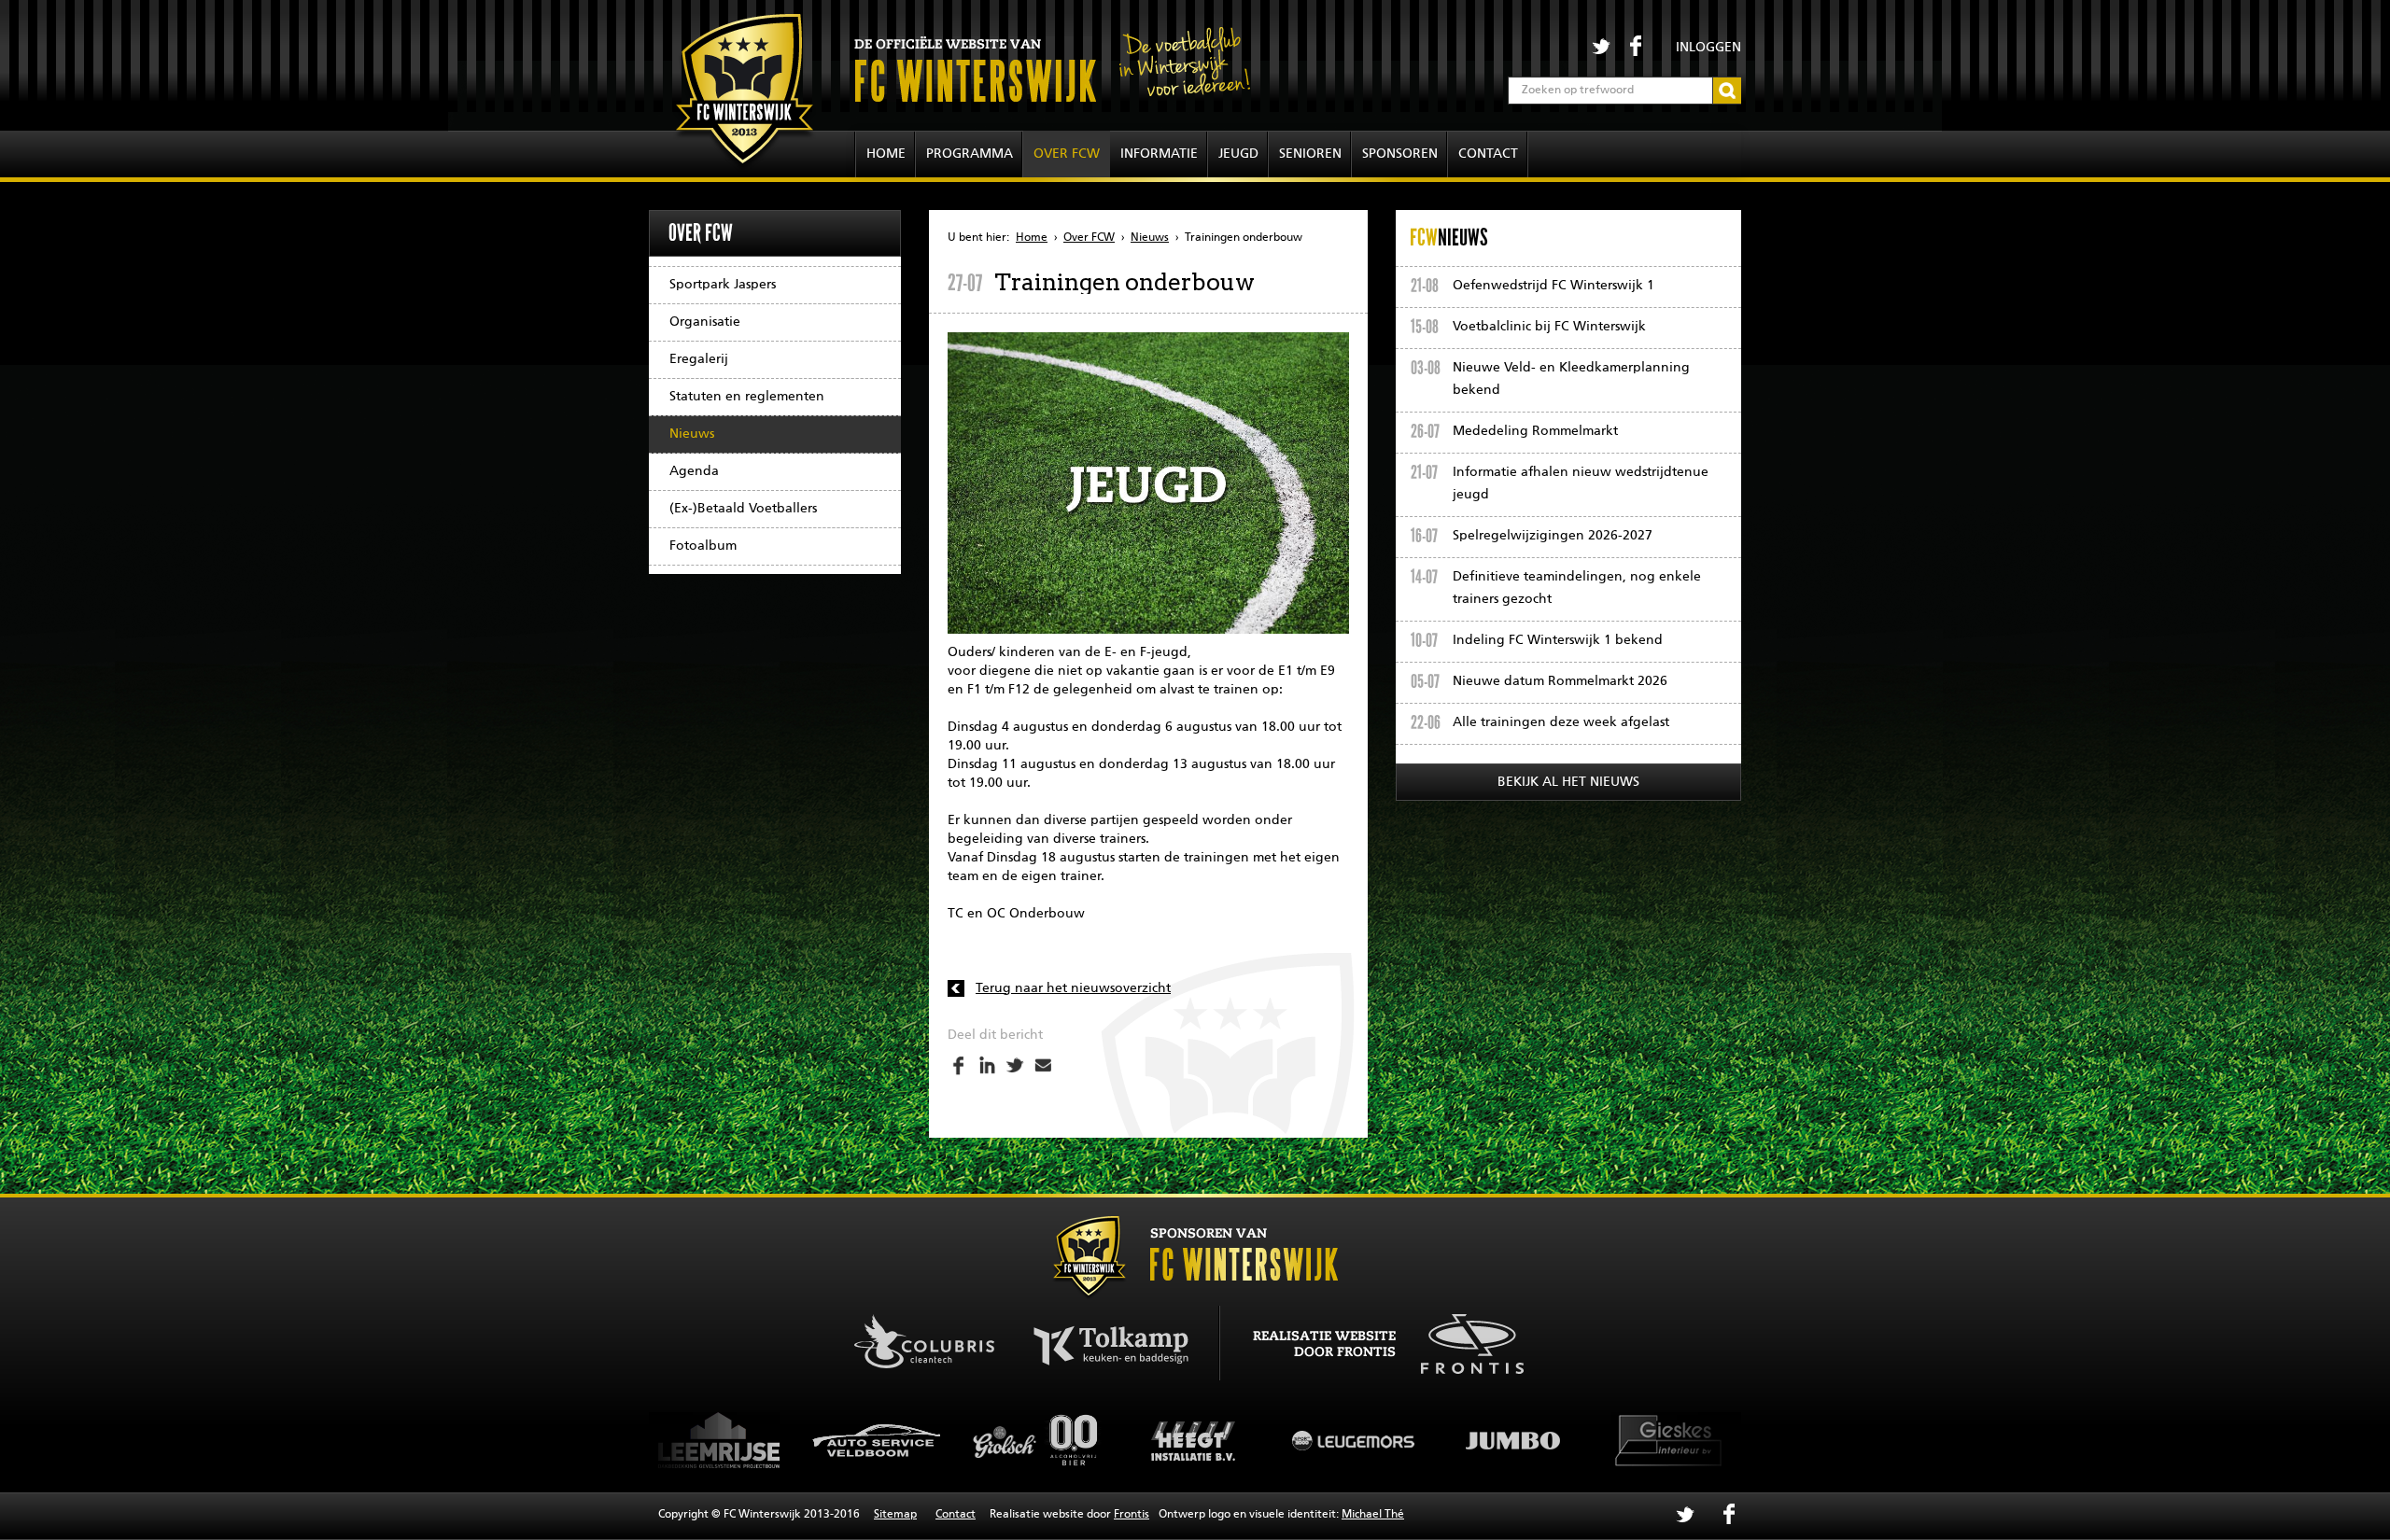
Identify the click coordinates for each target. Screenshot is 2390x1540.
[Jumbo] (1354, 1440)
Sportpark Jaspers (723, 285)
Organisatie (705, 322)
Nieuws (692, 434)
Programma (970, 154)
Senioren (1310, 154)
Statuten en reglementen (747, 397)
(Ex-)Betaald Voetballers (743, 509)
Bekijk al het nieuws (1568, 782)
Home (886, 154)
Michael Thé (1373, 1515)
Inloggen (1708, 48)
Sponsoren (1400, 154)
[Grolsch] (878, 1440)
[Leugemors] (1195, 1440)
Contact (1488, 154)
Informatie (1159, 154)
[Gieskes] (1512, 1440)
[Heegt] (1036, 1440)
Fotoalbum (703, 546)
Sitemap (895, 1515)
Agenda (694, 471)
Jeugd (1238, 154)
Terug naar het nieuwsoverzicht (1073, 988)
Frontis (1132, 1515)
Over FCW (1067, 154)
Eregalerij (699, 359)
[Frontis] (1462, 1340)
